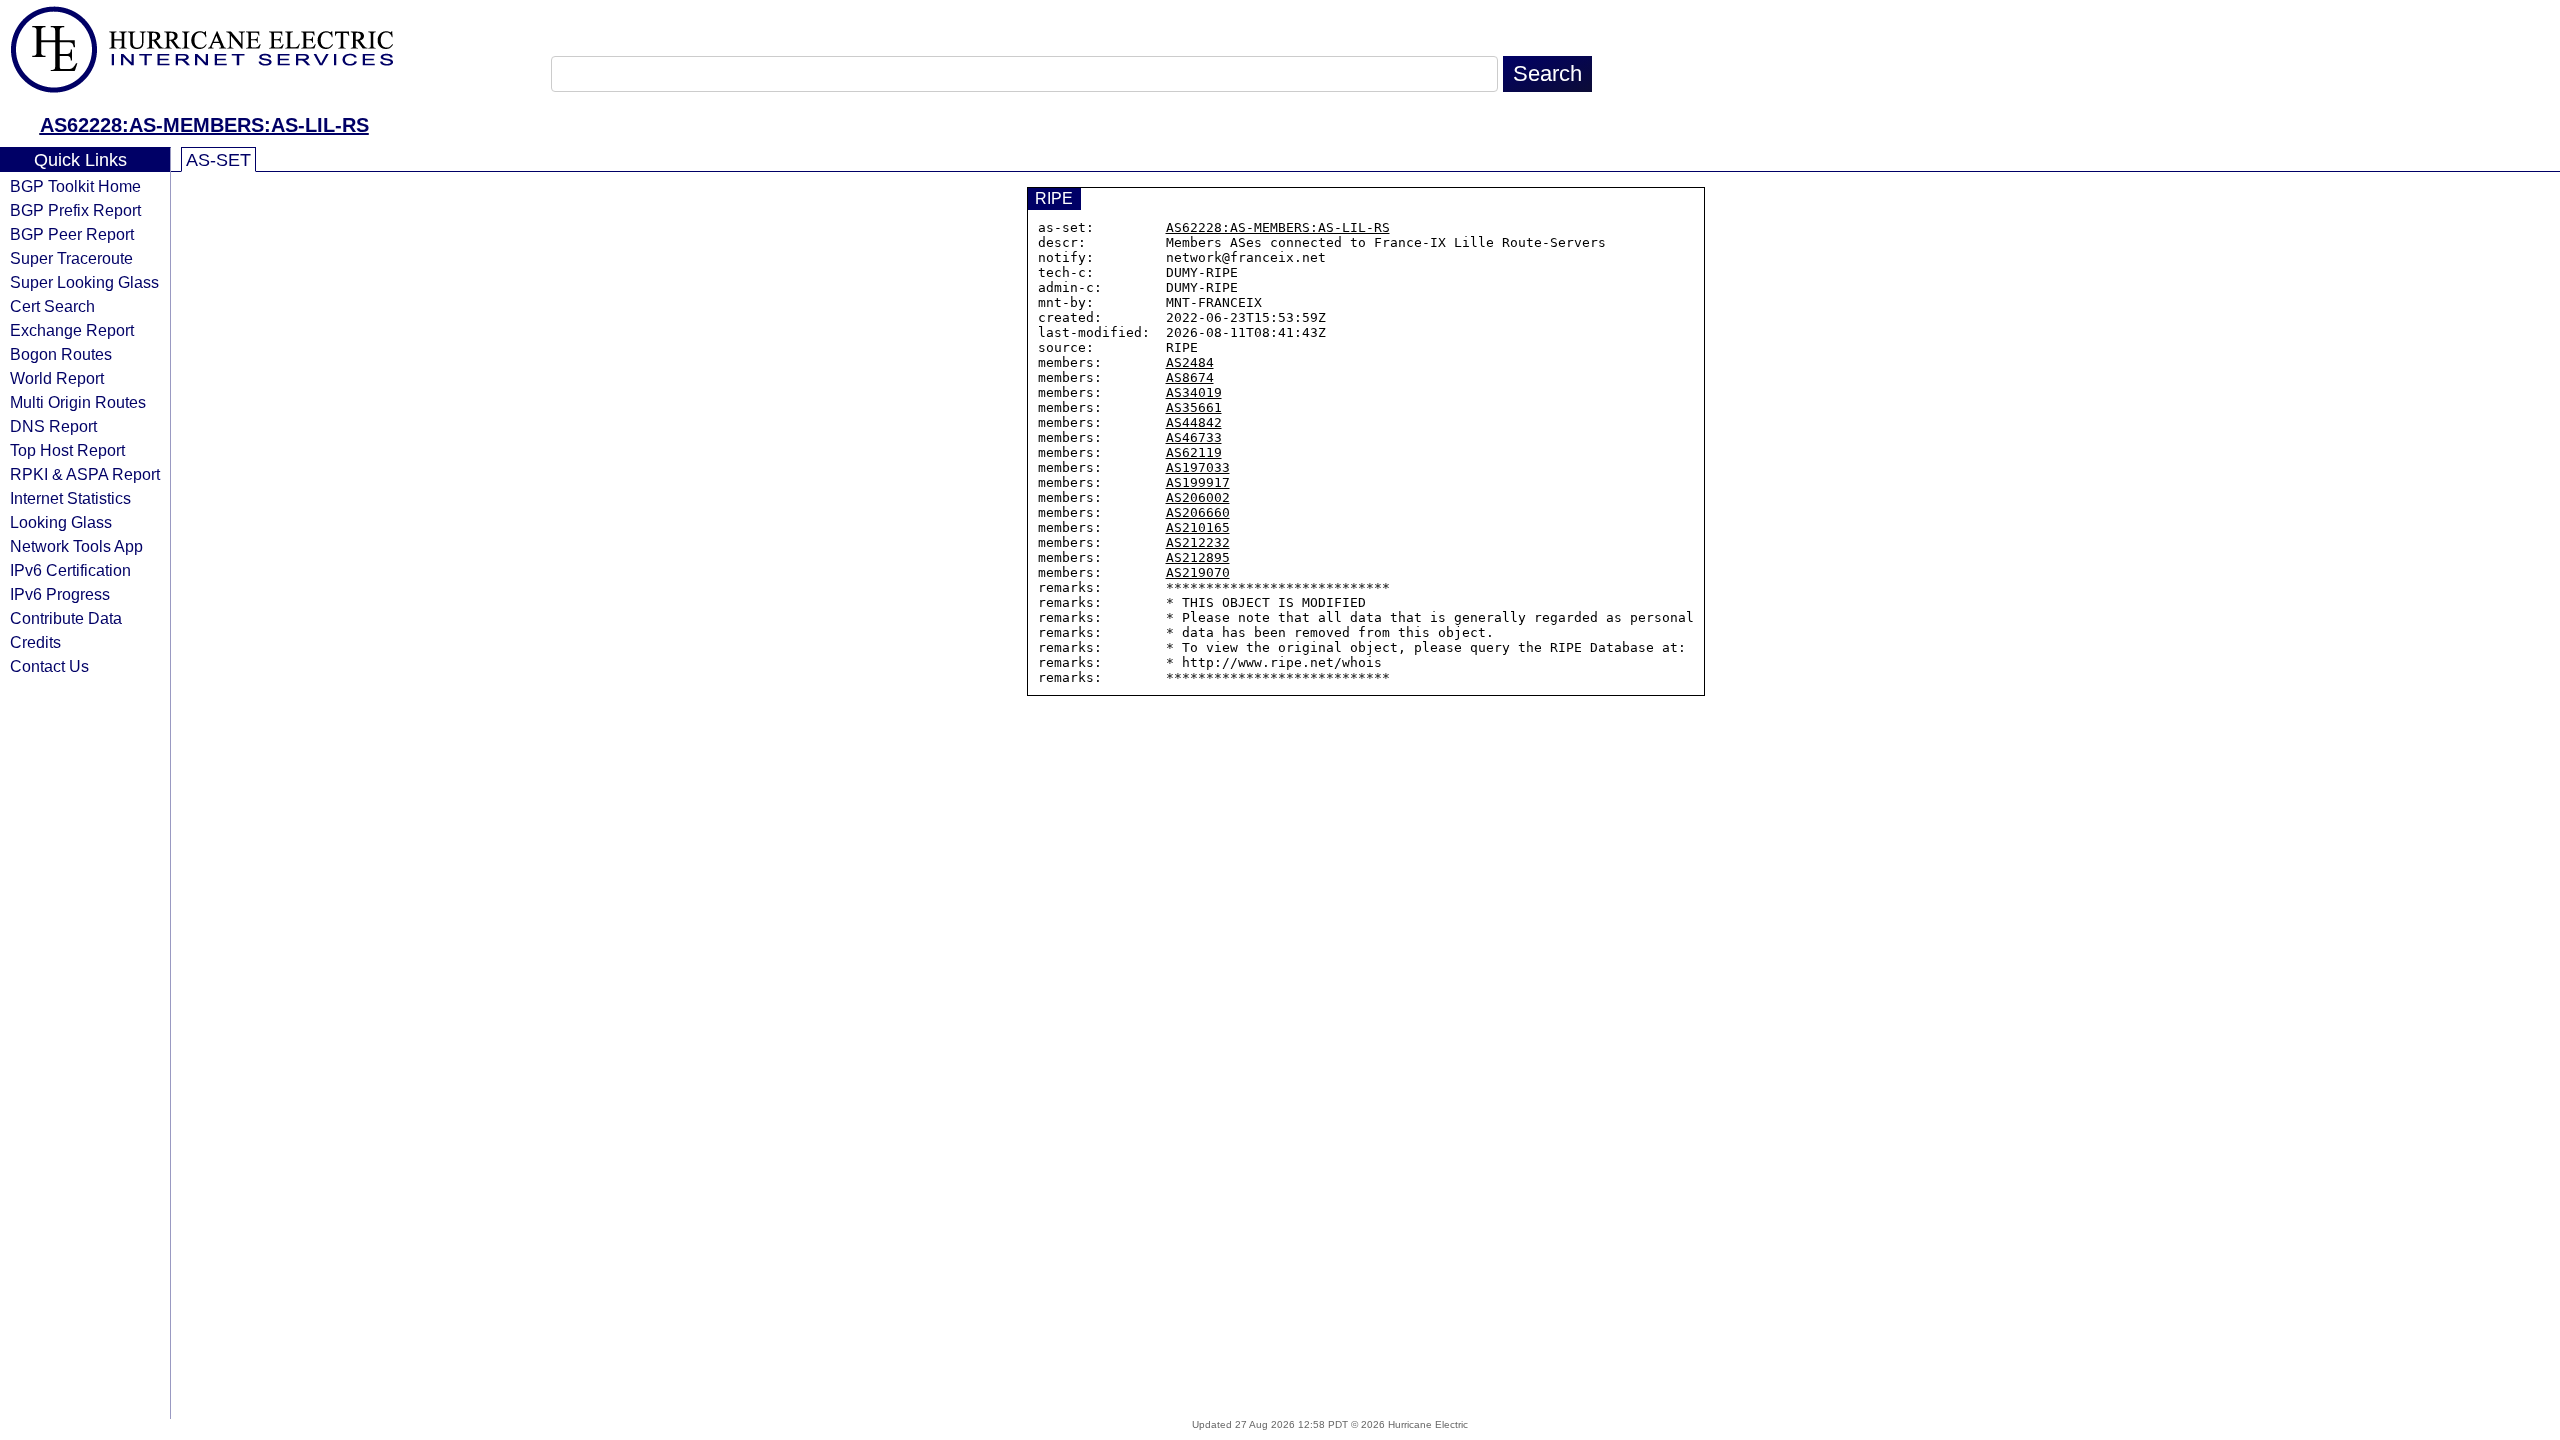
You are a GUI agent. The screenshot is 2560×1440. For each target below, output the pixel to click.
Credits (35, 642)
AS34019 (1194, 392)
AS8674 (1190, 377)
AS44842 (1194, 422)
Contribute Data (66, 618)
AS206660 (1198, 512)
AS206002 (1198, 497)
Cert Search (52, 306)
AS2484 (1190, 362)
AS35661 (1194, 407)
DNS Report (53, 426)
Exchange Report (72, 330)
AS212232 (1198, 542)
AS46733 (1194, 437)
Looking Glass (61, 522)
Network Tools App (76, 546)
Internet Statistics (70, 498)
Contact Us (49, 666)
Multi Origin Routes (78, 402)
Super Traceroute (71, 258)
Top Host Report (67, 450)
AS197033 (1198, 467)
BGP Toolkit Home (75, 186)
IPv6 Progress (60, 594)
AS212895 (1198, 557)
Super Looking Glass (84, 282)
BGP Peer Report (72, 234)
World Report (57, 378)
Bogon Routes (61, 354)
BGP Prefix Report (75, 210)
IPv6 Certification (70, 570)
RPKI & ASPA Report (85, 474)
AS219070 (1198, 572)
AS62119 (1194, 452)
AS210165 (1198, 527)
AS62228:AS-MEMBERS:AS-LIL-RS (204, 125)
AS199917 (1198, 482)
